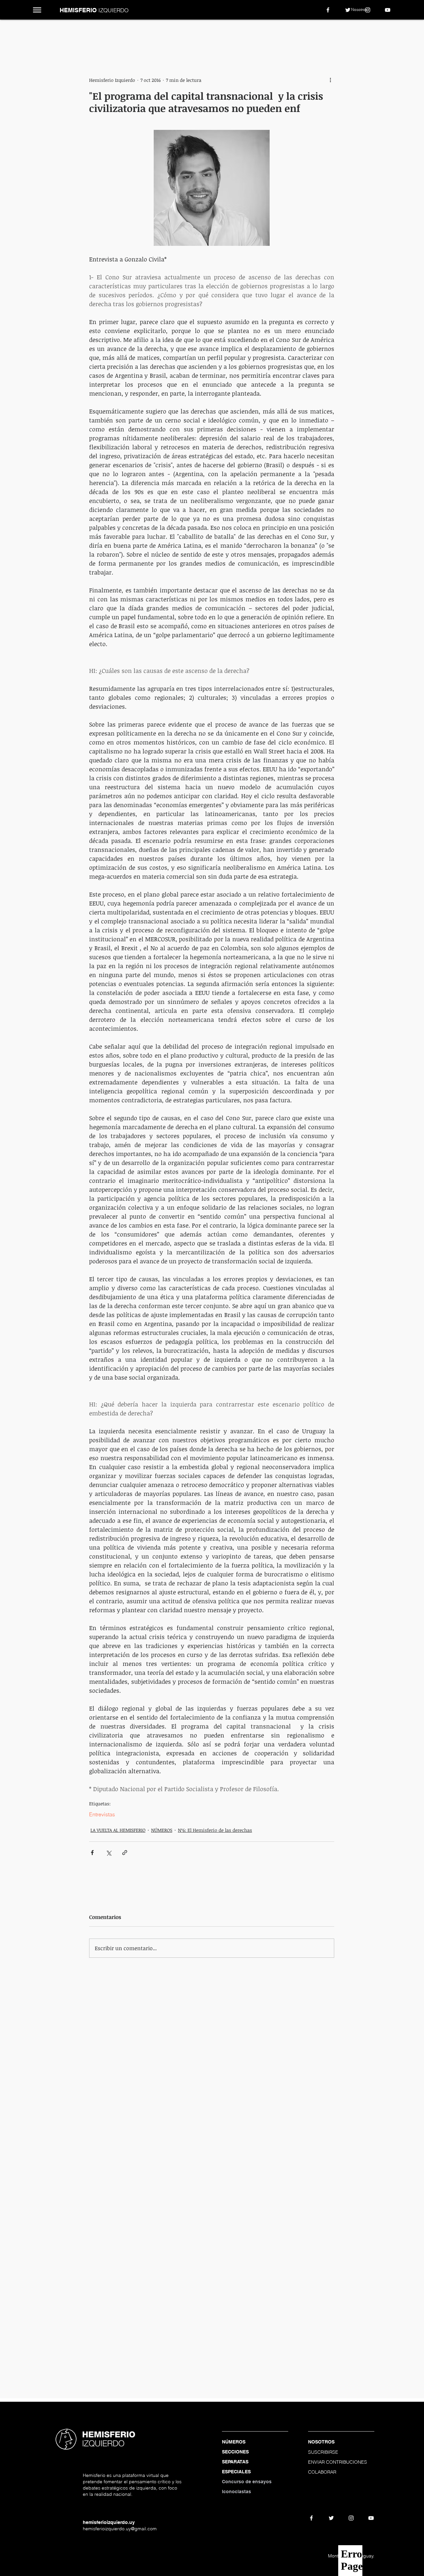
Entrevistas (102, 1814)
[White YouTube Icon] (388, 10)
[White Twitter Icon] (348, 10)
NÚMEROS (162, 1830)
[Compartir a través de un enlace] (125, 1853)
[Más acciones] (330, 80)
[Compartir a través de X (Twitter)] (108, 1853)
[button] (37, 10)
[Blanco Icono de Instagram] (368, 10)
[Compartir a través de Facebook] (92, 1853)
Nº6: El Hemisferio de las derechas (215, 1830)
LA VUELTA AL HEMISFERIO (118, 1830)
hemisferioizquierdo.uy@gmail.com (120, 2529)
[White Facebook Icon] (328, 10)
